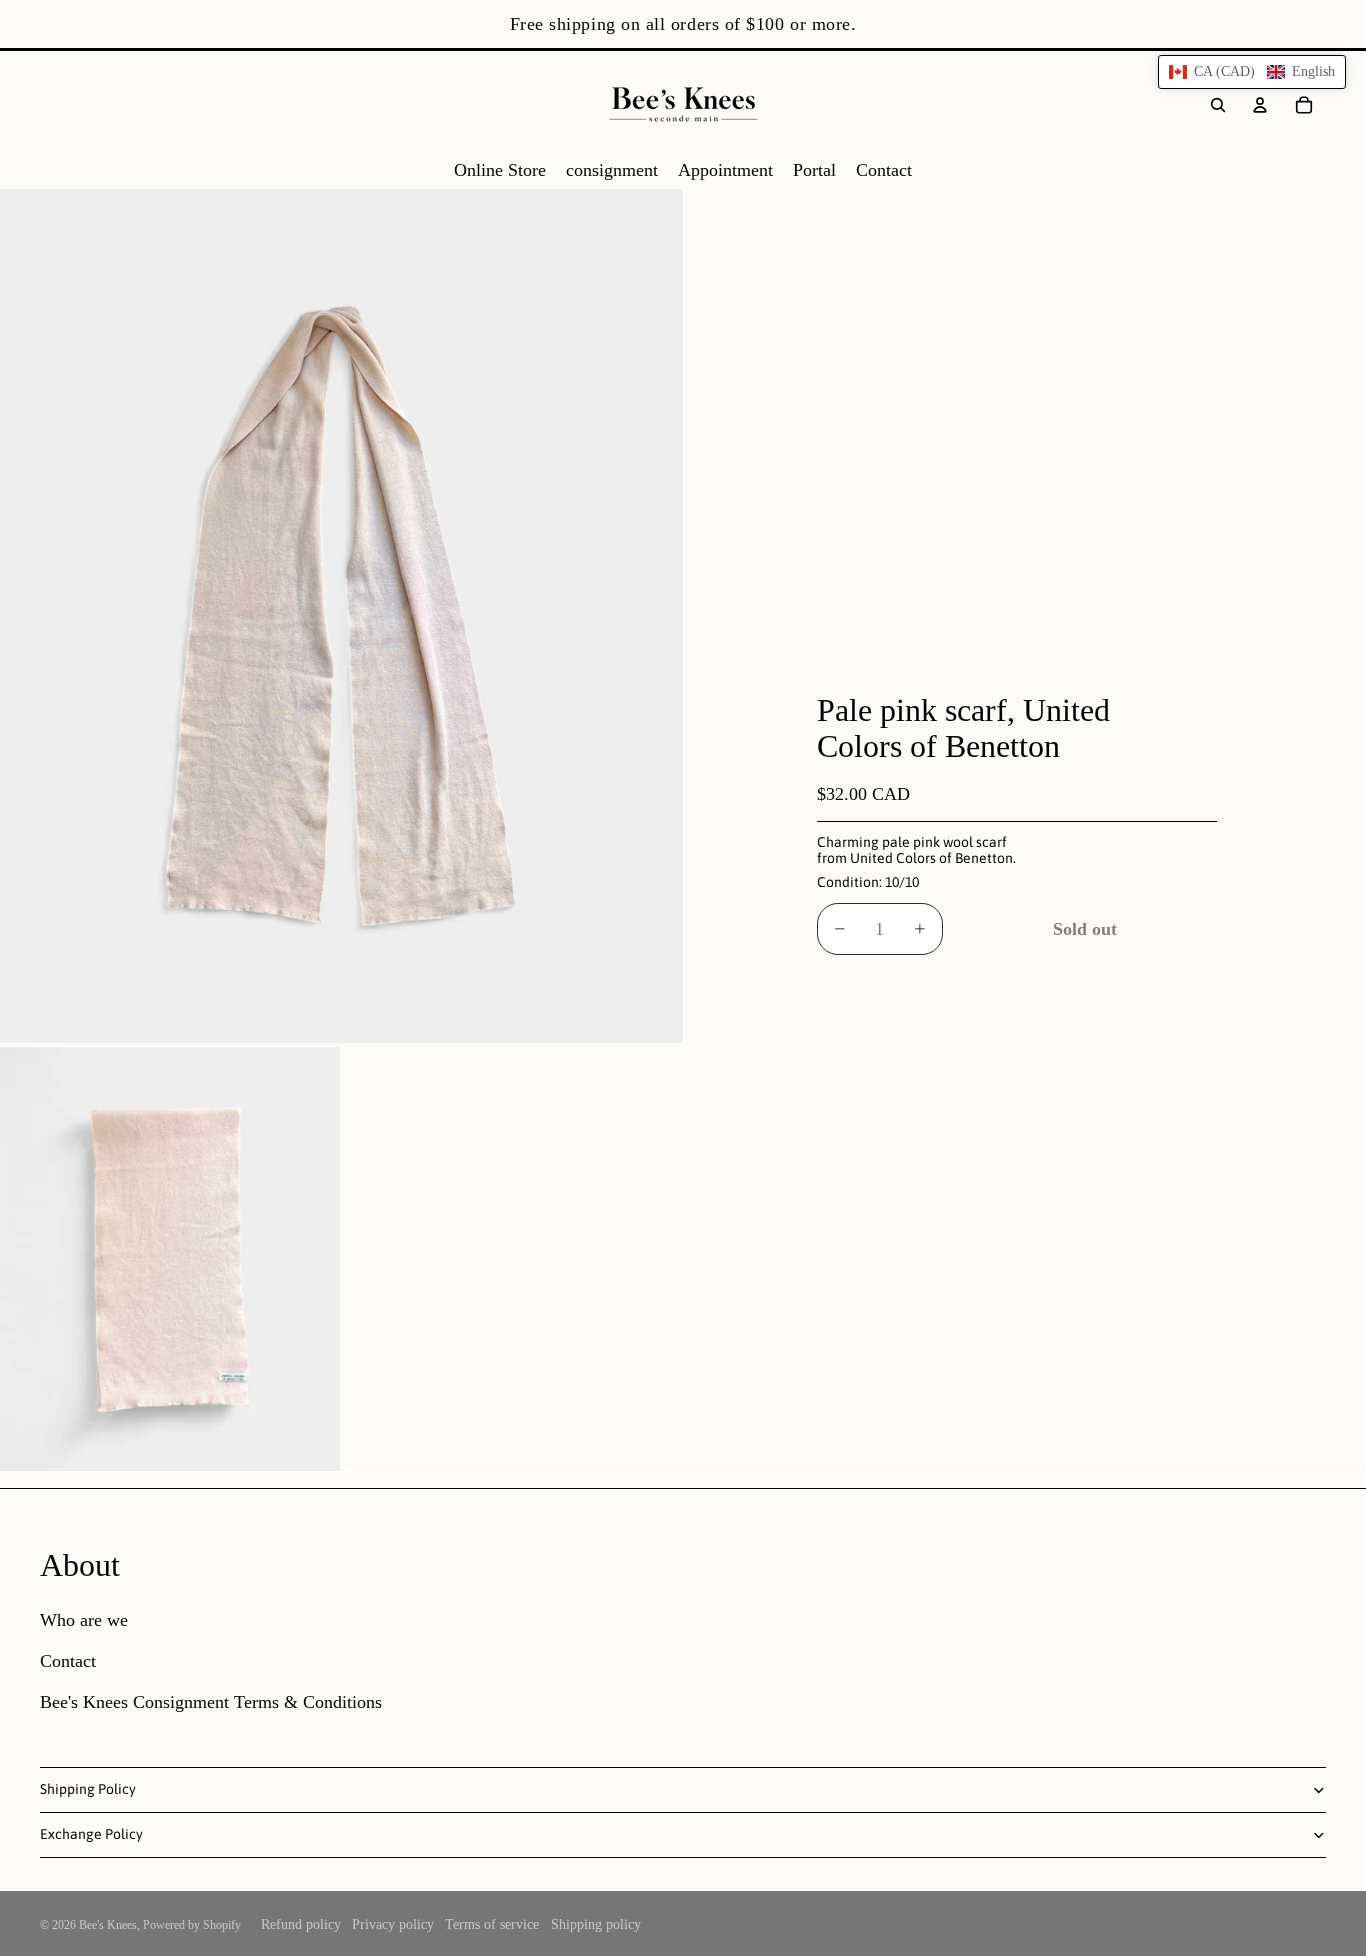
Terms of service (492, 1924)
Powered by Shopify (192, 1925)
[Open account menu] (1260, 105)
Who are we (84, 1620)
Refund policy (301, 1924)
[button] (1252, 72)
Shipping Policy (88, 1789)
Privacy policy (393, 1924)
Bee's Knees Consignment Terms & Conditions (211, 1702)
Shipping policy (596, 1924)
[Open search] (1218, 105)
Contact (68, 1661)
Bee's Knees (108, 1925)
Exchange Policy (91, 1834)
